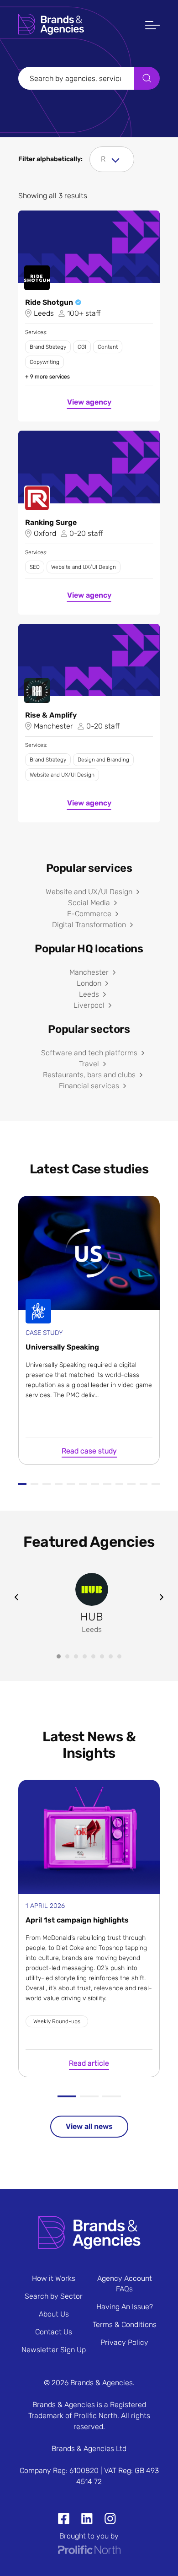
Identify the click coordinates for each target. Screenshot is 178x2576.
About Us (54, 2314)
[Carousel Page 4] (85, 1656)
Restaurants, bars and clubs (89, 1075)
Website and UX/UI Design (89, 892)
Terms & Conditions (125, 2325)
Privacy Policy (124, 2342)
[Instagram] (107, 2520)
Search (147, 78)
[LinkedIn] (83, 2520)
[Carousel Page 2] (67, 1656)
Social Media (89, 903)
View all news (89, 2126)
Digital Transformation (89, 925)
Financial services (89, 1086)
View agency (89, 402)
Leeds (89, 994)
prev (16, 1597)
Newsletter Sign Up (54, 2350)
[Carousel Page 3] (76, 1656)
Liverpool (89, 1005)
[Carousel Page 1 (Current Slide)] (59, 1656)
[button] (152, 26)
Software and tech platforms (89, 1053)
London (89, 983)
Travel (89, 1064)
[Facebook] (64, 2520)
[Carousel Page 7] (111, 1656)
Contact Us (54, 2332)
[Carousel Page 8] (119, 1656)
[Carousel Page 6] (102, 1656)
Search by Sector (54, 2296)
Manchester (89, 972)
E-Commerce (89, 914)
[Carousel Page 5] (93, 1656)
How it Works (54, 2278)
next (162, 1597)
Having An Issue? (125, 2307)
